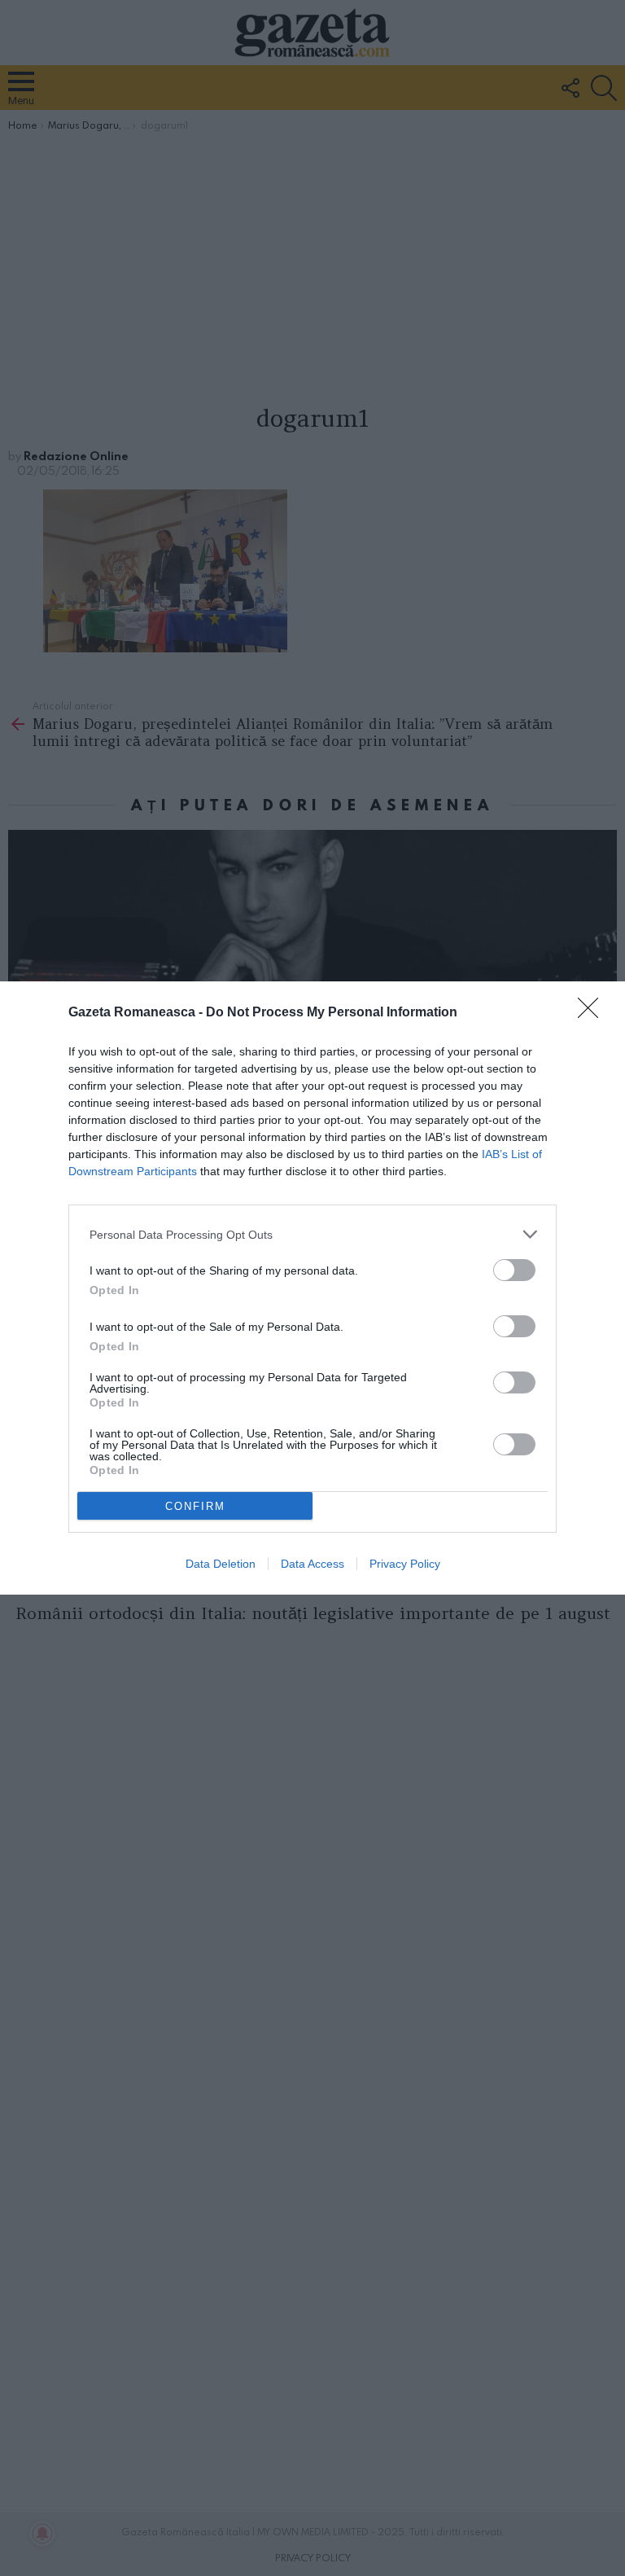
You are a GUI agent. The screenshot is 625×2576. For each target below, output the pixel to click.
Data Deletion (221, 1564)
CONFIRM (195, 1506)
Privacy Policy (405, 1564)
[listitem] (312, 1234)
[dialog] (312, 1288)
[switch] (514, 1270)
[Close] (593, 1013)
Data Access (312, 1564)
